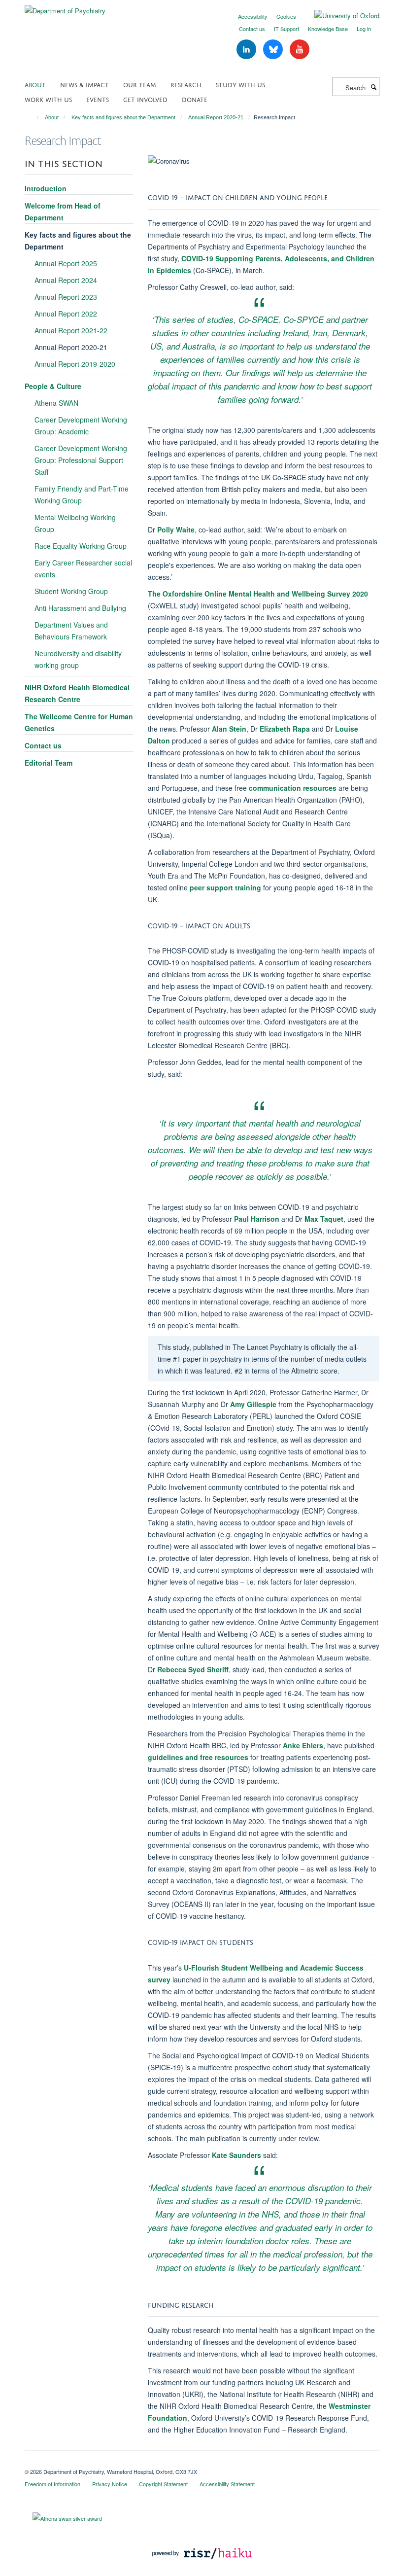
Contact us (252, 29)
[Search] (373, 87)
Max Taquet (324, 1219)
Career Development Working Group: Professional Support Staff (81, 460)
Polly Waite (176, 529)
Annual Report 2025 (66, 263)
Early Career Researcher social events (83, 568)
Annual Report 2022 (66, 314)
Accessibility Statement (227, 2484)
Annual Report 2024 (66, 280)
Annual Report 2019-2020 (75, 364)
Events (98, 99)
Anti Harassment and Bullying (80, 608)
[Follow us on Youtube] (300, 50)
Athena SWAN (56, 403)
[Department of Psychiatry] (65, 7)
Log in (364, 29)
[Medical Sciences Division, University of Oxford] (202, 2463)
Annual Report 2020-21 (216, 117)
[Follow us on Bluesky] (274, 50)
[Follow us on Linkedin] (247, 50)
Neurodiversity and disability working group (78, 659)
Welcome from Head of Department (63, 212)
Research (186, 84)
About (35, 84)
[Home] (33, 117)
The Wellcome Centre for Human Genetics (79, 722)
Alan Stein (229, 729)
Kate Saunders (236, 2155)
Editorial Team (49, 763)
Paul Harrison (257, 1219)
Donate (195, 99)
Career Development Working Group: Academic (81, 425)
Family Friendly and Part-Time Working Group (82, 494)
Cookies (286, 16)
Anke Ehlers (303, 1745)
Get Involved (145, 99)
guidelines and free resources (198, 1757)
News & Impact (84, 84)
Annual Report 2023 (66, 297)
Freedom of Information (52, 2484)
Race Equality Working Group (81, 546)
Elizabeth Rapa (285, 729)
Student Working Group (71, 591)
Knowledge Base (328, 29)
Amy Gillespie (253, 1404)
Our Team (140, 84)
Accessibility (253, 16)
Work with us (48, 99)
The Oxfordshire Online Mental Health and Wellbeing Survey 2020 (258, 594)
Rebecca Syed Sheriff (193, 1669)
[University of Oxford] (339, 16)
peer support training (225, 887)
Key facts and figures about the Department (123, 117)
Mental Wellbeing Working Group (75, 523)
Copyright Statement (163, 2484)
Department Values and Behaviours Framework (71, 631)
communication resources (293, 788)
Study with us (240, 84)
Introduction (46, 188)
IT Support (286, 29)
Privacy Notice (110, 2484)
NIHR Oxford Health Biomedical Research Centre (77, 693)
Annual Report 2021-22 (71, 330)
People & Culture (53, 386)
